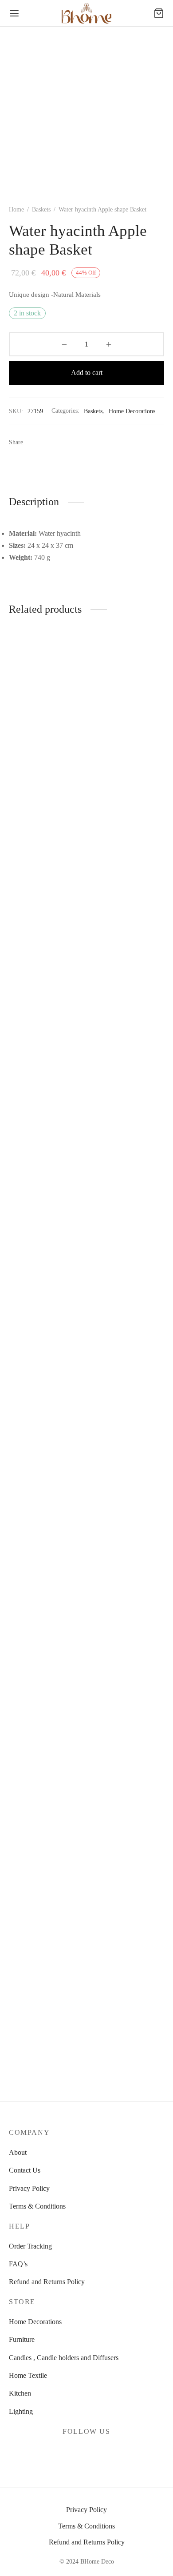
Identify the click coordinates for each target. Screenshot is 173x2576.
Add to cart (87, 373)
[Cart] (159, 13)
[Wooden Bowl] (127, 969)
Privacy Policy (29, 2188)
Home (16, 209)
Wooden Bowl (110, 1315)
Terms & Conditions (37, 2206)
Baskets (41, 209)
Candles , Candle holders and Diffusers (64, 2358)
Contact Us (25, 2170)
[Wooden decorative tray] (127, 1697)
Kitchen (20, 2393)
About (18, 2152)
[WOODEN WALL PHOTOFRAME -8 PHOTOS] (46, 969)
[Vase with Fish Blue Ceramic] (46, 1697)
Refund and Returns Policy (47, 2282)
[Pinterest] (51, 443)
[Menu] (14, 13)
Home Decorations (132, 411)
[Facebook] (34, 443)
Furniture (22, 2339)
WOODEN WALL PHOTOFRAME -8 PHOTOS (37, 1322)
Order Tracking (30, 2246)
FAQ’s (18, 2264)
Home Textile (28, 2375)
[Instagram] (97, 2453)
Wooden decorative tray (123, 2043)
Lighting (21, 2411)
